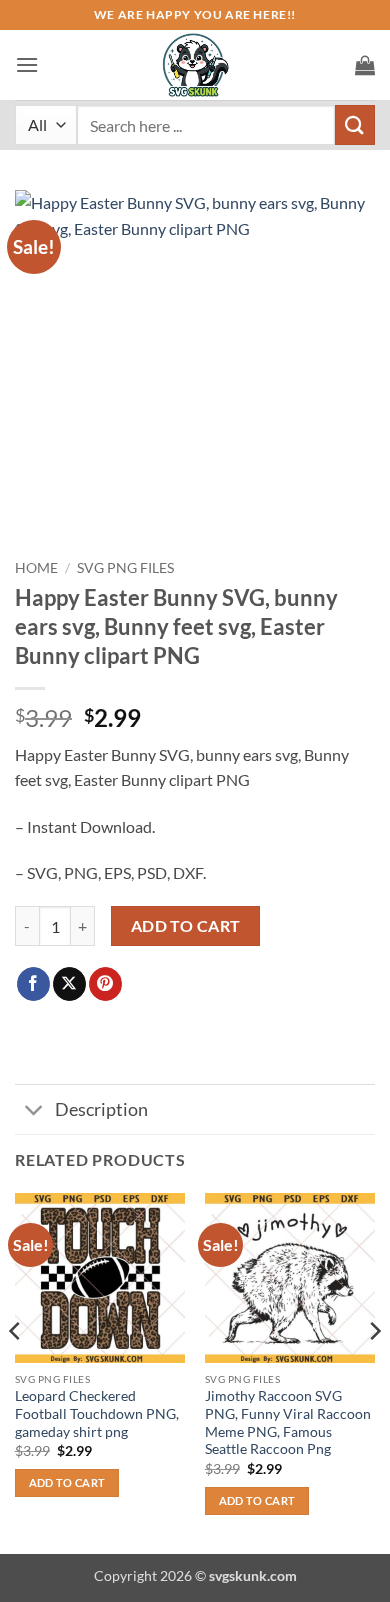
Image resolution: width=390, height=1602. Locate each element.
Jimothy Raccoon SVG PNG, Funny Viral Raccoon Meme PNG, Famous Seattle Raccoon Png (288, 1422)
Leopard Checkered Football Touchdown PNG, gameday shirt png (97, 1413)
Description (101, 1109)
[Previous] (16, 1371)
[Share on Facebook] (33, 984)
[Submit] (355, 124)
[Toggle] (34, 1111)
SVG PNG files (125, 568)
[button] (27, 64)
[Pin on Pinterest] (105, 984)
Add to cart (186, 926)
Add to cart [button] (67, 1482)
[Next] (374, 1371)
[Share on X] (69, 984)
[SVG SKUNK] (195, 65)
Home (36, 568)
